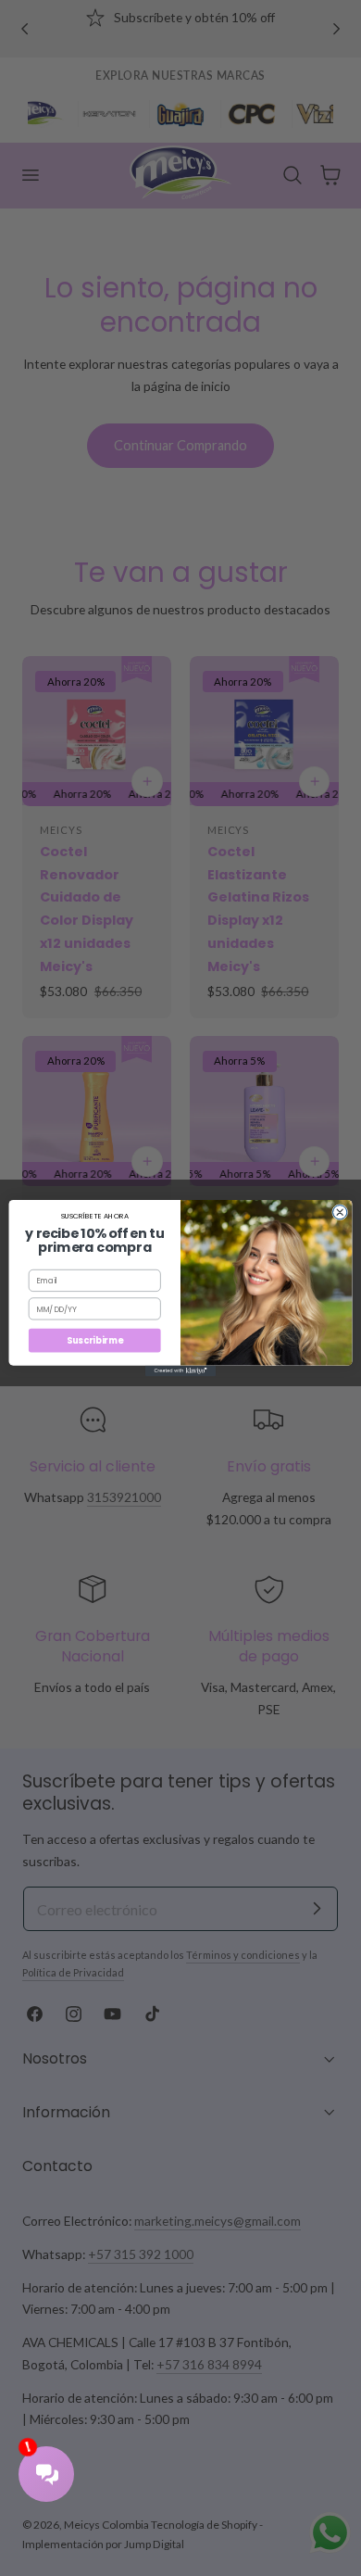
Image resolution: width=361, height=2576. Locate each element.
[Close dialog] (340, 1212)
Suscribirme (94, 1340)
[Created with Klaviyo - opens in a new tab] (180, 1371)
